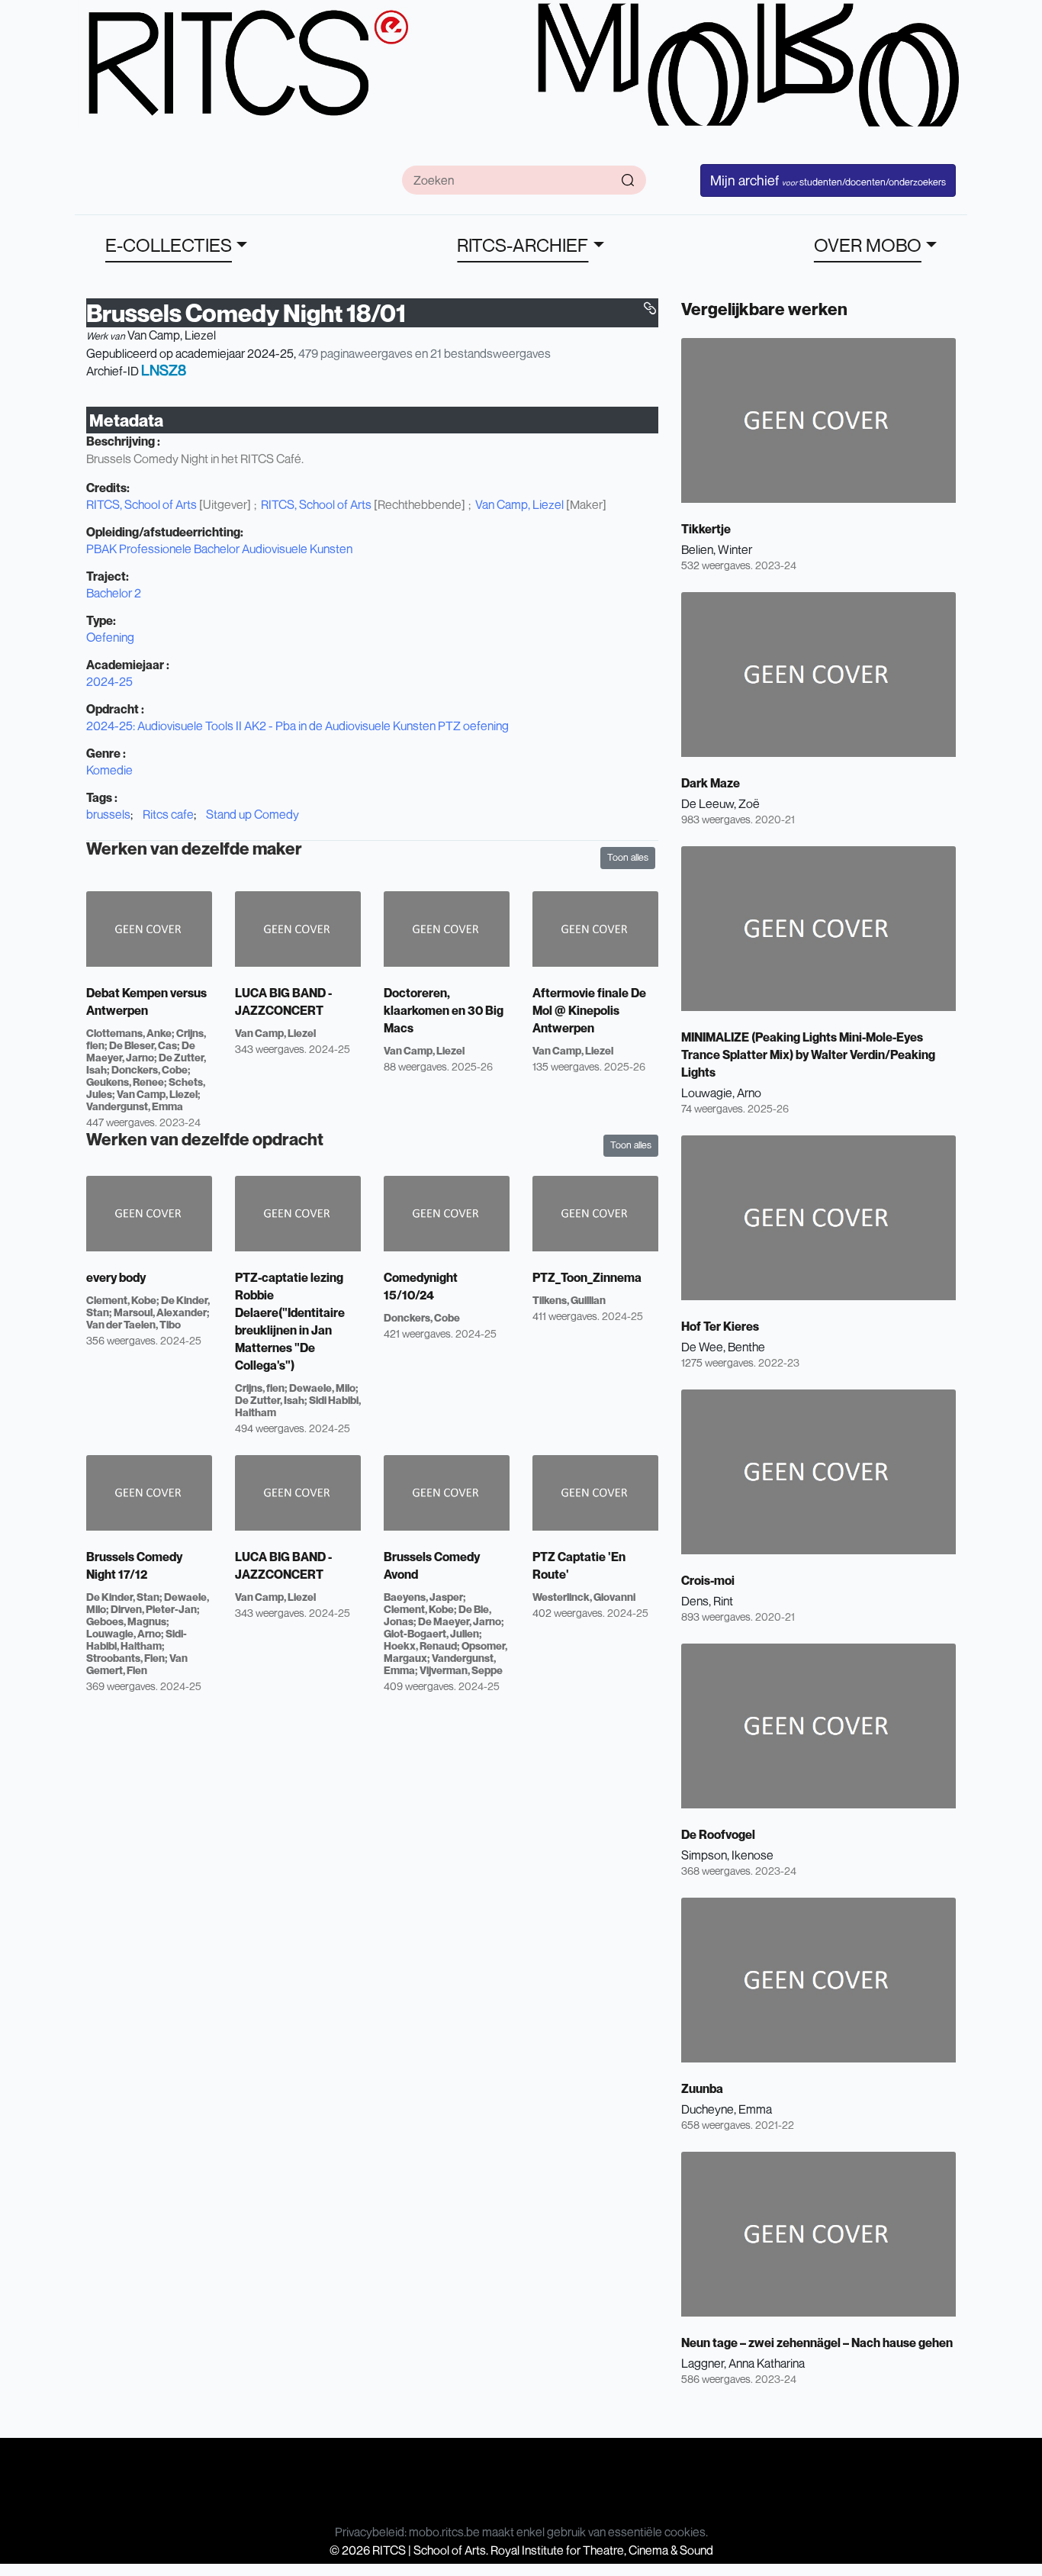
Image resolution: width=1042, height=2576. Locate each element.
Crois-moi (708, 1580)
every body (116, 1277)
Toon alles (628, 857)
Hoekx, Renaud (420, 1645)
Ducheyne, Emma (727, 2109)
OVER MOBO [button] (868, 245)
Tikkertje (706, 529)
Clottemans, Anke (129, 1033)
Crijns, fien (260, 1388)
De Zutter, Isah (270, 1400)
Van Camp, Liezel (172, 335)
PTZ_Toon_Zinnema (587, 1277)
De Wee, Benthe (723, 1347)
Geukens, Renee (125, 1082)
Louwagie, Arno (124, 1633)
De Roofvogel (718, 1834)
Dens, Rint (707, 1601)
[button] (650, 308)
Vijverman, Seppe (461, 1670)
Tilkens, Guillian (569, 1300)
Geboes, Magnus (126, 1621)
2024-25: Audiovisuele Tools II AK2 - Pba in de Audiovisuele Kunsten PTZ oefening (297, 726)
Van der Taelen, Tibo (133, 1324)
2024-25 (109, 681)
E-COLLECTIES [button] (169, 245)
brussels (108, 814)
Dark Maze (711, 783)
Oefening (110, 637)
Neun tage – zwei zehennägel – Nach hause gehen (817, 2343)
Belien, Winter (717, 549)
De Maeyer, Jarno (141, 1051)
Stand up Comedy (252, 814)
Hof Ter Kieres (720, 1326)
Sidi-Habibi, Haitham (137, 1639)
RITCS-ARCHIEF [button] (523, 245)
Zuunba (702, 2088)
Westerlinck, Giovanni (584, 1597)
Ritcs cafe (168, 814)
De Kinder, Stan (123, 1597)
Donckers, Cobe (150, 1069)
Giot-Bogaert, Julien (431, 1633)
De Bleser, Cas (143, 1045)
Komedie (109, 770)
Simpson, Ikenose (727, 1855)
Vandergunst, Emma (135, 1106)
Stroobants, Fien (125, 1658)
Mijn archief (828, 180)
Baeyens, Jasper (423, 1597)
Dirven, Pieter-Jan (154, 1609)
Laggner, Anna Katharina (743, 2363)
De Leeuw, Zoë (720, 803)
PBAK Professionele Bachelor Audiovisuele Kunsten (219, 549)
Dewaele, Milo (322, 1388)
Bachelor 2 (114, 593)
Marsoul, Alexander (160, 1312)
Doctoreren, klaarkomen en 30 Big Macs (444, 1010)
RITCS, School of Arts (142, 504)
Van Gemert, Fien (137, 1664)
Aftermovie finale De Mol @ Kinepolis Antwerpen (589, 1010)
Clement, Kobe (121, 1300)
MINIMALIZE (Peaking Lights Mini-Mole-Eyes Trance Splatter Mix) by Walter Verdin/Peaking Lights (808, 1055)
